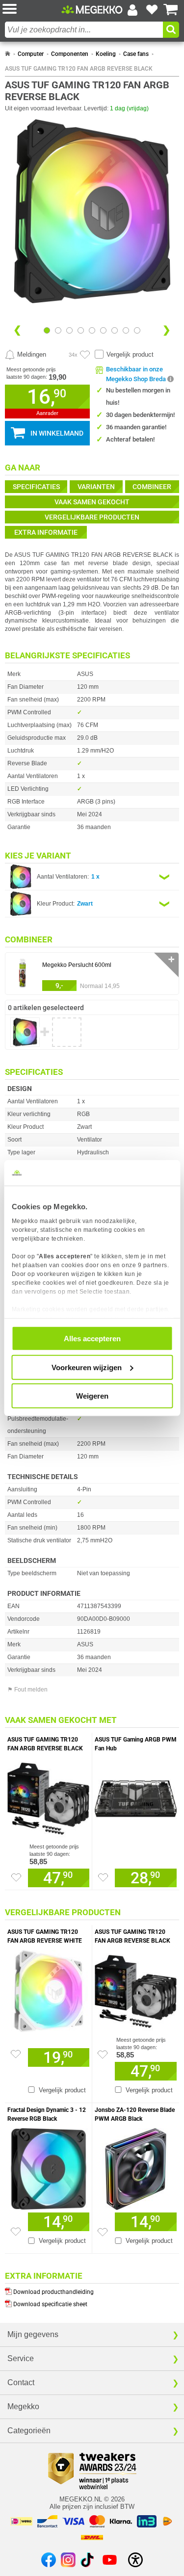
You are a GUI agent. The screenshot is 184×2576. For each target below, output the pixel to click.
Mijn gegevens (33, 2334)
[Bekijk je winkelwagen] (171, 10)
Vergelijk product (130, 354)
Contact (21, 2382)
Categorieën (29, 2431)
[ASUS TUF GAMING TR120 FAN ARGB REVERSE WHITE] (48, 1989)
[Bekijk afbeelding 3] (81, 330)
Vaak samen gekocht (92, 502)
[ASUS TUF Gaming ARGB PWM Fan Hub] (136, 1796)
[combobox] (84, 30)
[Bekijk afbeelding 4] (92, 330)
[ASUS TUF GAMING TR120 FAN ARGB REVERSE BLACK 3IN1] (48, 1796)
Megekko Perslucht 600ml (77, 965)
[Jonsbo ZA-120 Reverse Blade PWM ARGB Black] (136, 2167)
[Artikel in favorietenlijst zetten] (85, 355)
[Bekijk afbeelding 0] (47, 330)
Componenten (70, 54)
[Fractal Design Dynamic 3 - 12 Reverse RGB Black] (48, 2167)
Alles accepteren (92, 1339)
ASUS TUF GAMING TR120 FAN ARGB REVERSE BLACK (79, 69)
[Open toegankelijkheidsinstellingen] (135, 2560)
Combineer (152, 487)
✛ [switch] (171, 959)
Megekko (23, 2407)
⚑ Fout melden (27, 1690)
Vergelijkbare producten (92, 517)
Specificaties (36, 487)
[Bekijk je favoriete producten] (152, 10)
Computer (31, 54)
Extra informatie (46, 532)
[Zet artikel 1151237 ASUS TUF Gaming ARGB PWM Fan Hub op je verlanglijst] (103, 1877)
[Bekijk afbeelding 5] (103, 330)
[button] (32, 10)
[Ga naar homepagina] (92, 9)
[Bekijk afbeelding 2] (69, 330)
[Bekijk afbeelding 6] (115, 330)
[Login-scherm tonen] (132, 10)
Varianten (96, 487)
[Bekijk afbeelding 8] (137, 330)
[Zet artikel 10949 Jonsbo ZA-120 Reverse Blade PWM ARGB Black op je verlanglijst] (103, 2232)
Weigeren (92, 1396)
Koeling (106, 54)
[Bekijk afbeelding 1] (58, 330)
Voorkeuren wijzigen (87, 1367)
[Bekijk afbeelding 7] (126, 330)
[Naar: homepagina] (8, 54)
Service (21, 2358)
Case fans (136, 54)
